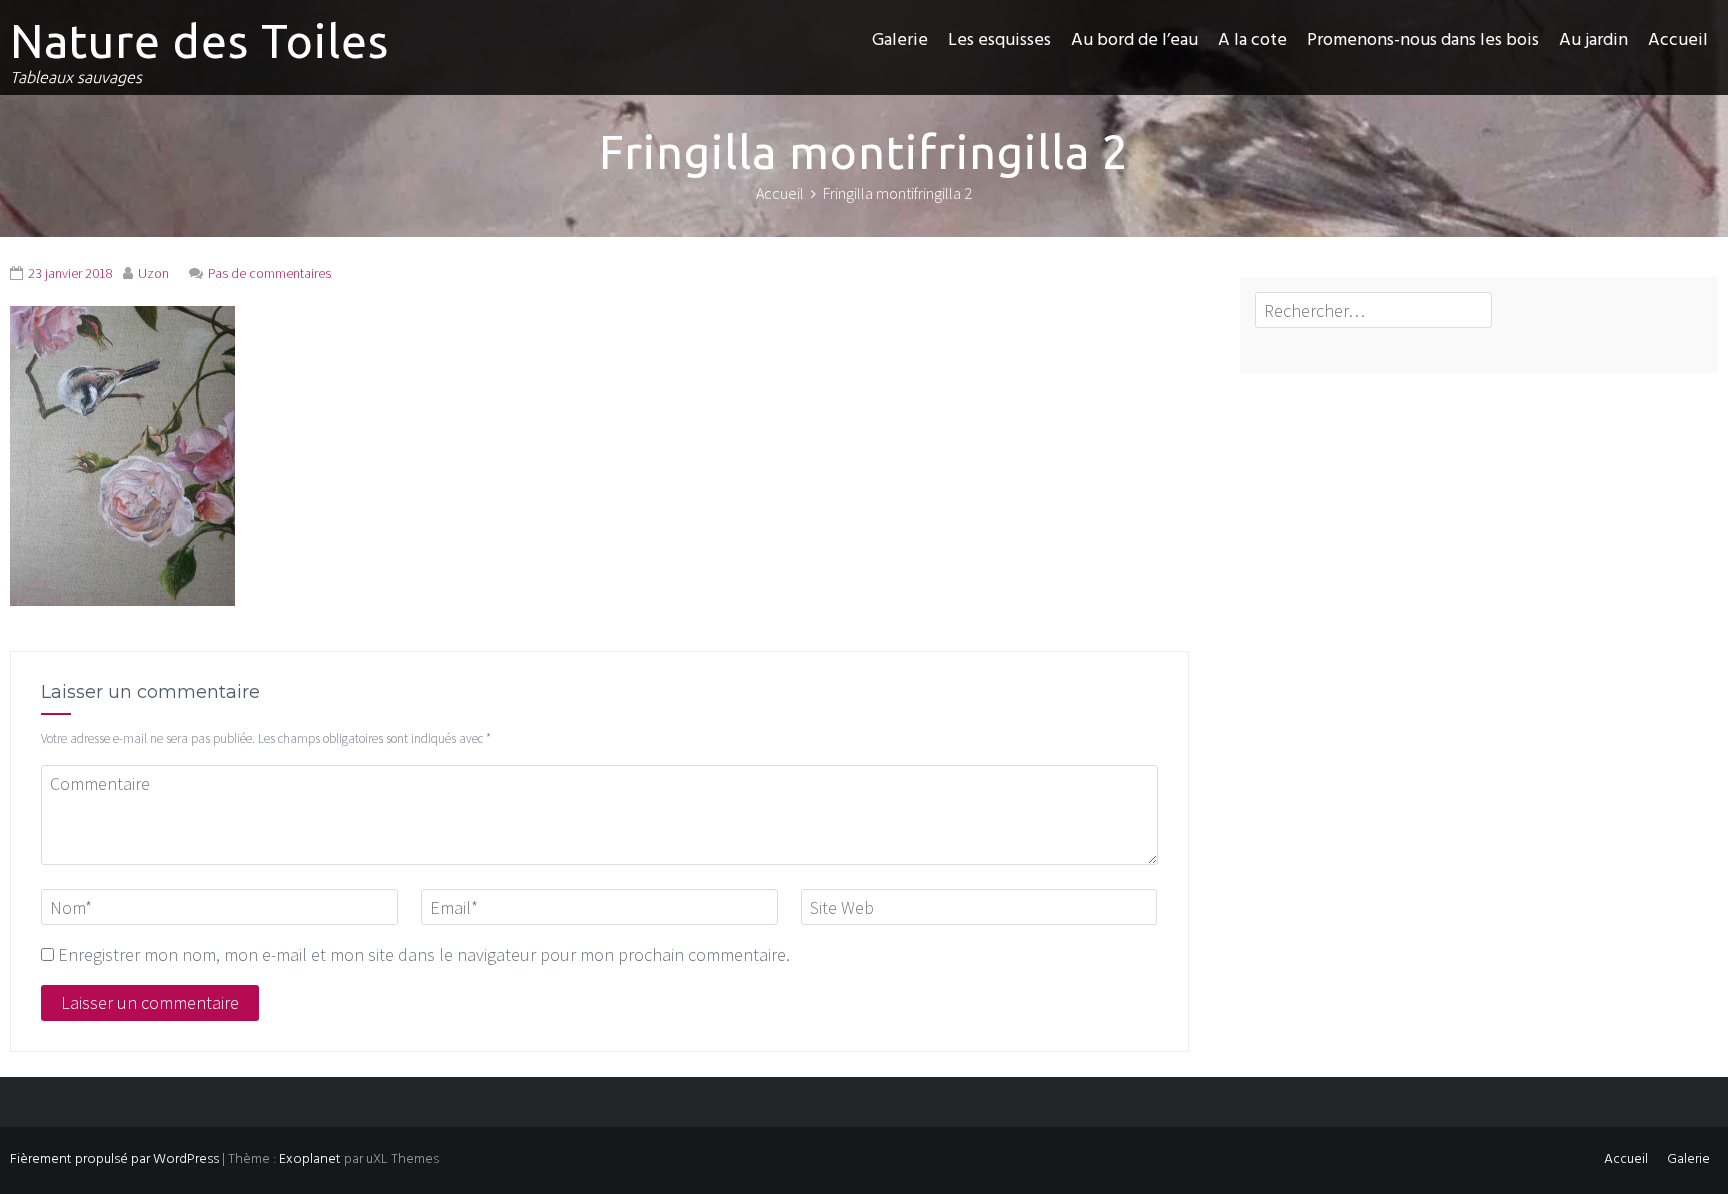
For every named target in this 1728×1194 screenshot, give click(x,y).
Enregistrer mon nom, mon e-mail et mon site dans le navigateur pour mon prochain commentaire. (424, 954)
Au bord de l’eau (1134, 40)
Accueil (1678, 40)
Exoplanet (310, 1159)
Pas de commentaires (269, 273)
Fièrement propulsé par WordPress (114, 1159)
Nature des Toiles (199, 41)
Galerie (900, 40)
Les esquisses (999, 40)
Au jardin (1593, 40)
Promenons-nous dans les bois (1423, 40)
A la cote (1252, 40)
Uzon (153, 273)
